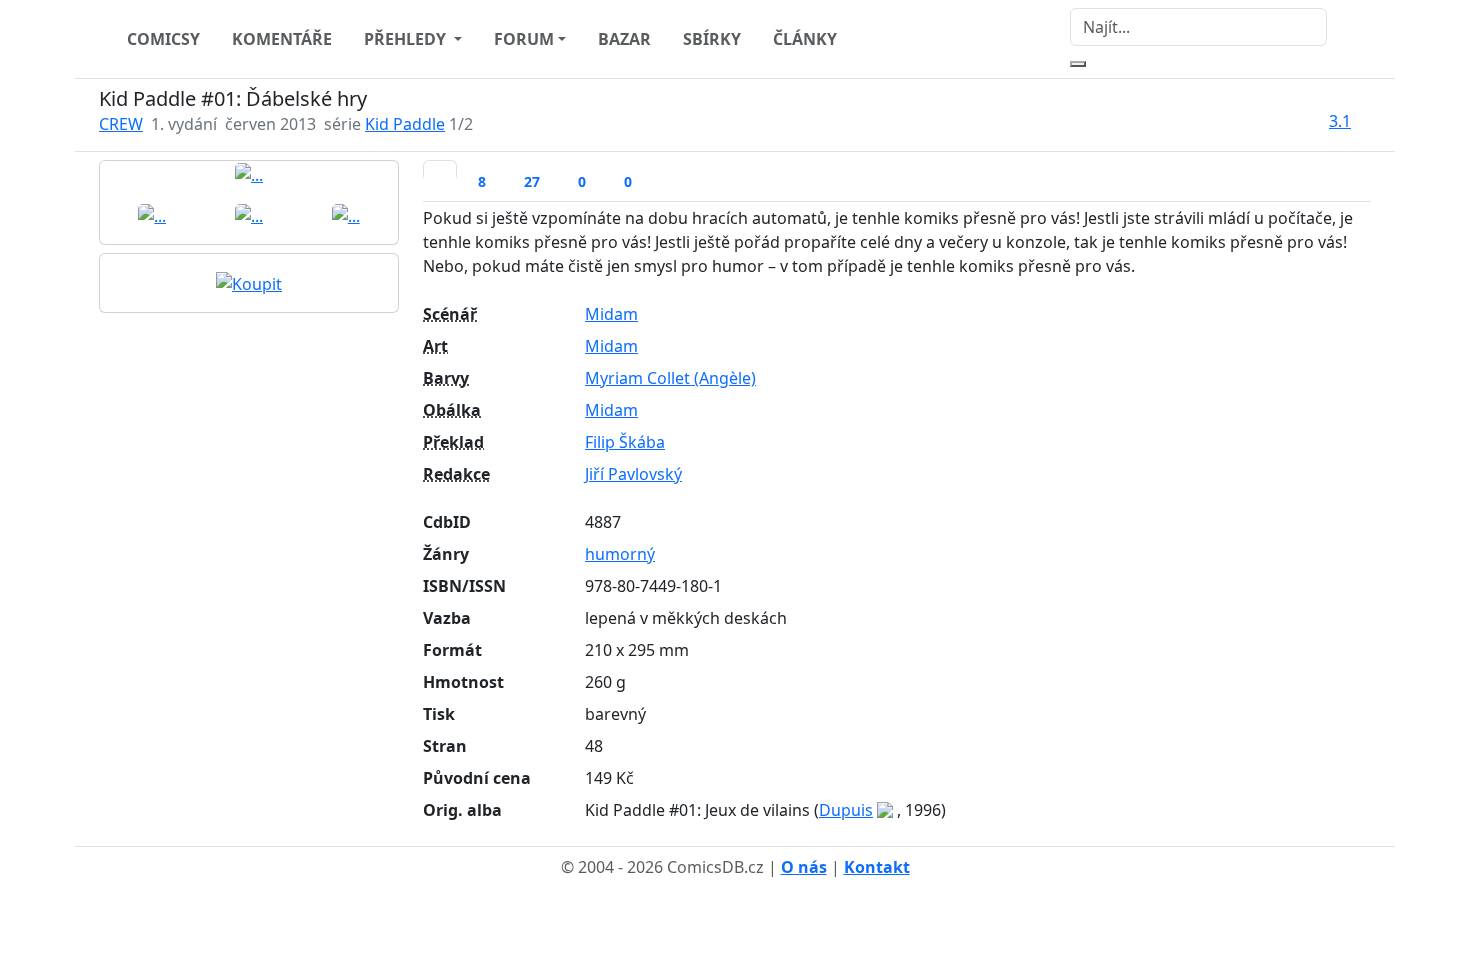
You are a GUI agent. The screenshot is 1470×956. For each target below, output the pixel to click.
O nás (804, 867)
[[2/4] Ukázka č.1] (152, 215)
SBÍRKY (712, 39)
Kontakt (877, 867)
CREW (121, 124)
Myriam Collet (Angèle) (670, 378)
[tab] (440, 169)
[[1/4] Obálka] (249, 174)
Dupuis (846, 810)
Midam (611, 314)
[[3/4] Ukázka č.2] (249, 215)
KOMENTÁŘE (282, 39)
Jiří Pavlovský (633, 474)
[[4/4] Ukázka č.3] (346, 215)
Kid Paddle (405, 124)
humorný (620, 554)
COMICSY (163, 39)
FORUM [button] (524, 39)
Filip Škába (625, 442)
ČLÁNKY (805, 39)
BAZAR (624, 39)
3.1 (1340, 121)
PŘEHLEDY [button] (407, 39)
